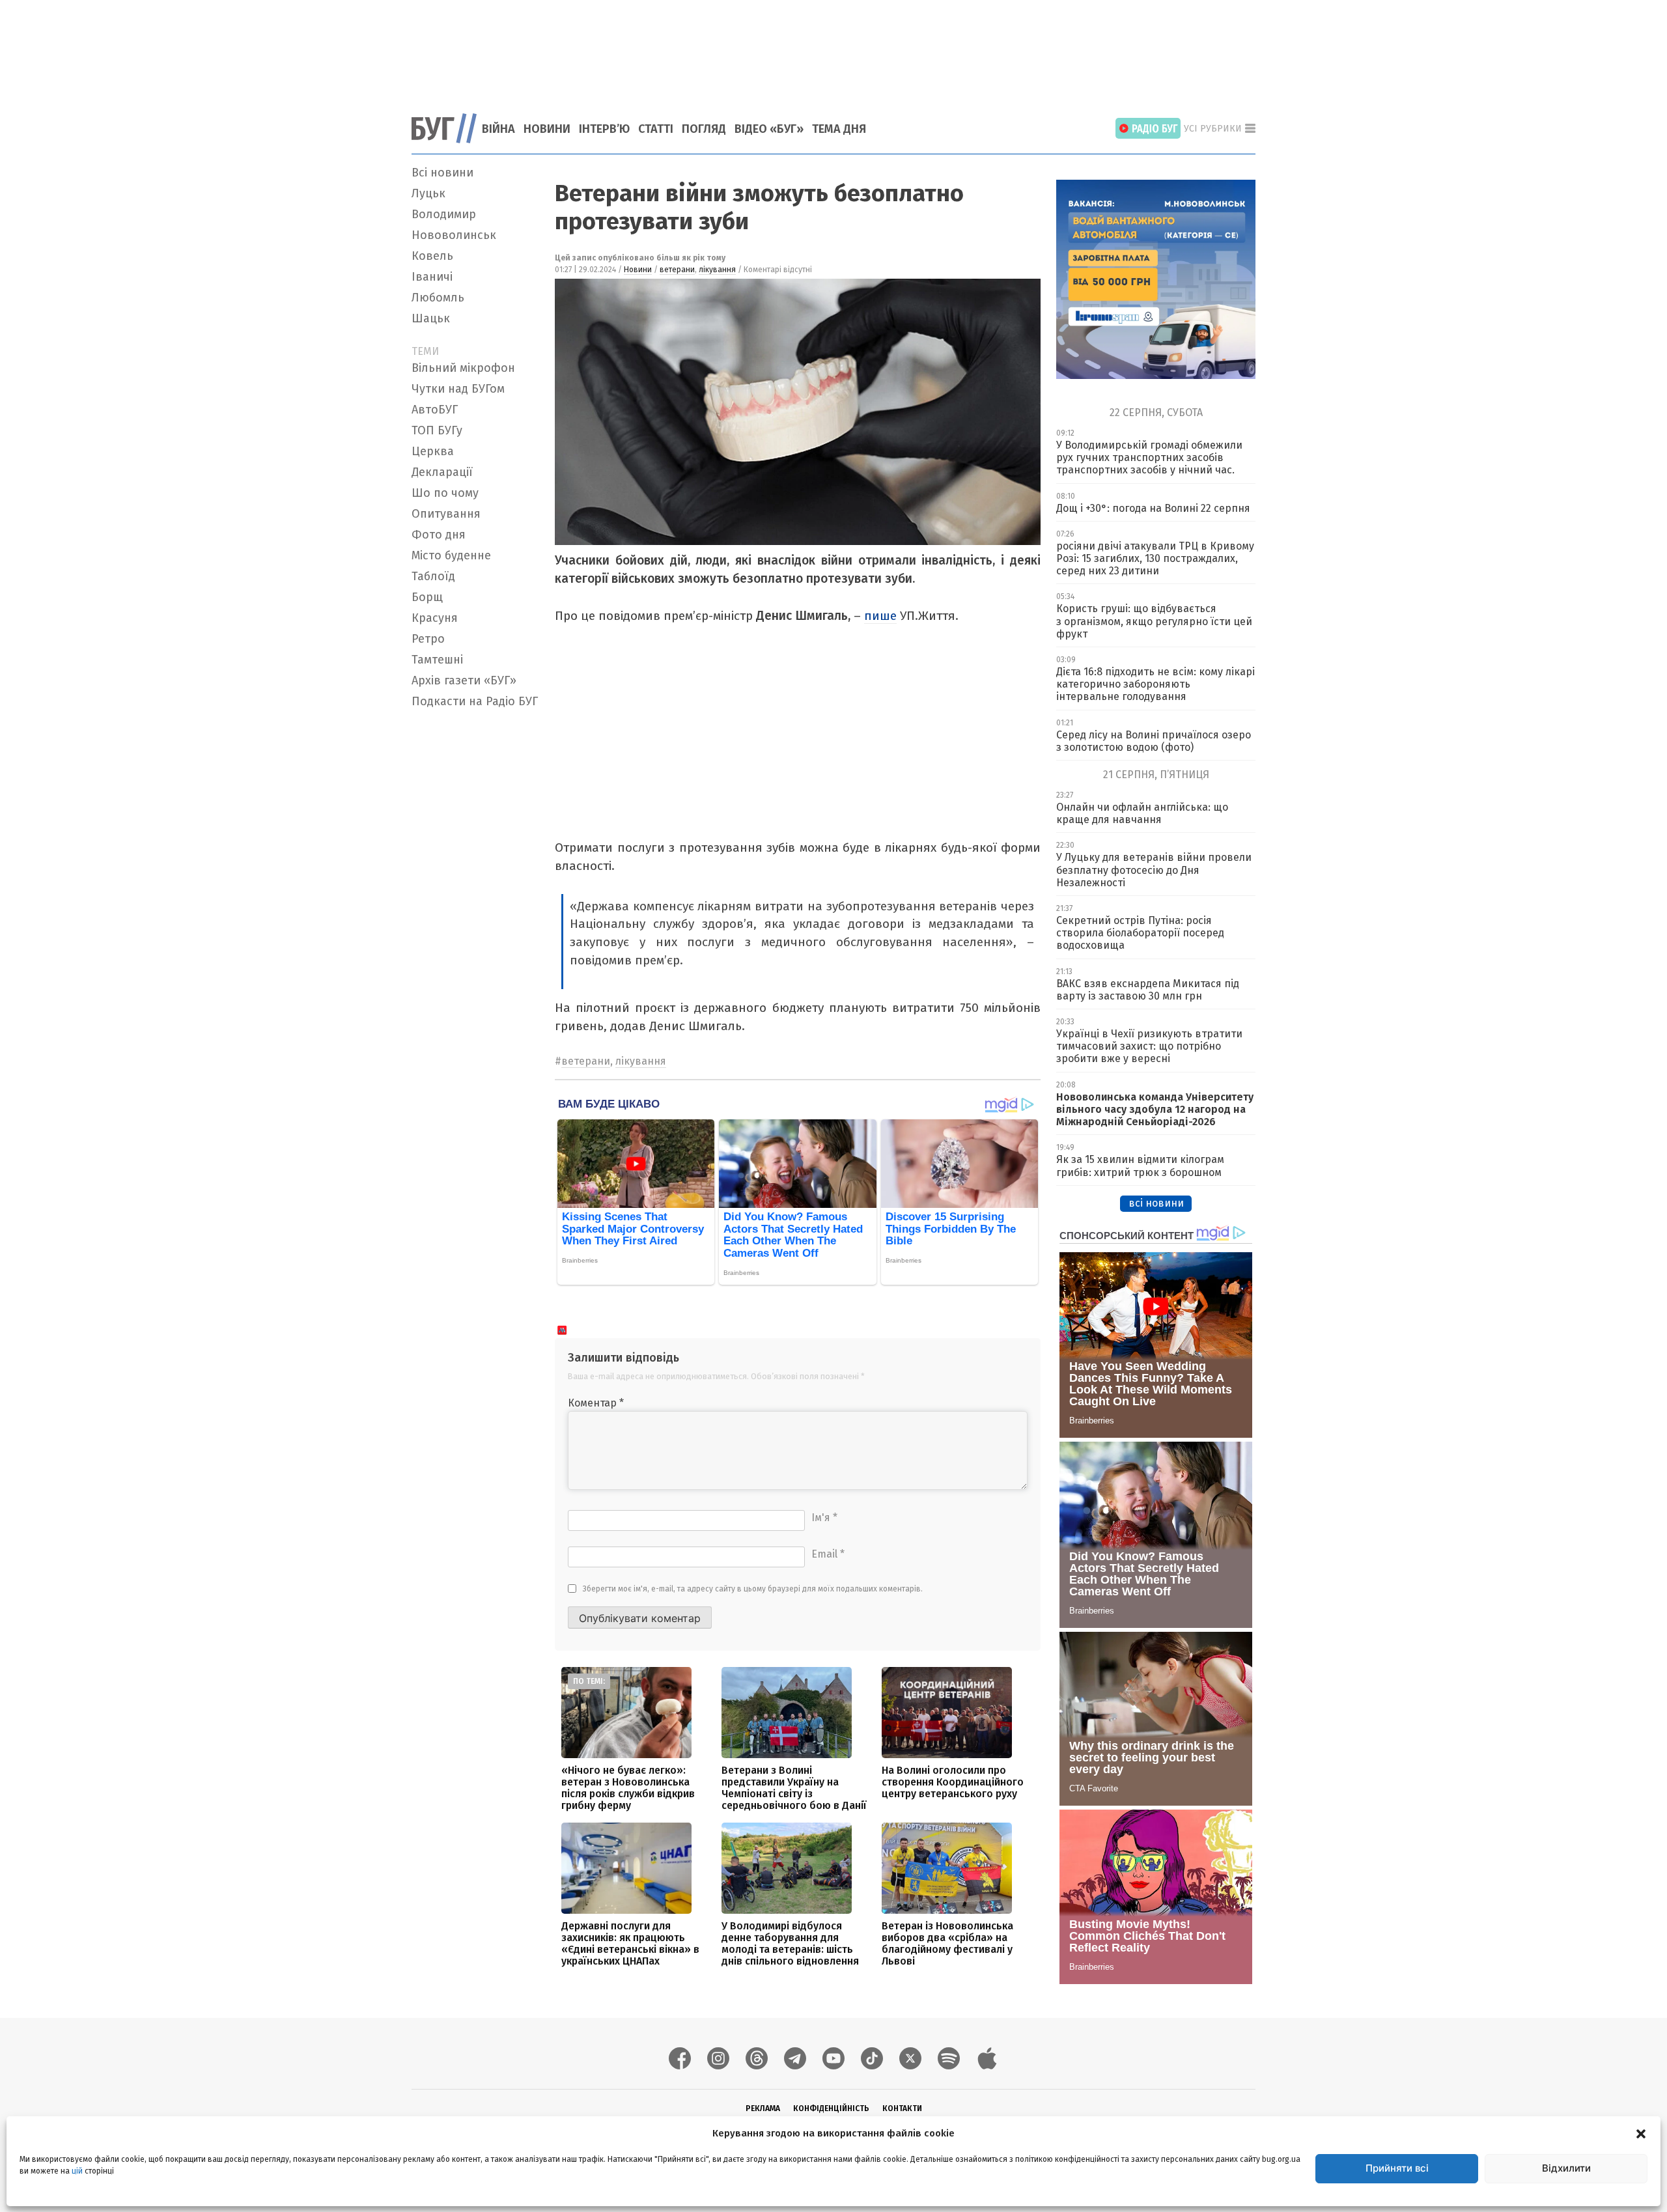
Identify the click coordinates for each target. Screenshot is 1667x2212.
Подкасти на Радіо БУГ (475, 701)
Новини (547, 129)
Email (828, 1554)
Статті (656, 129)
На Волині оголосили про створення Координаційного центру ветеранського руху (953, 1782)
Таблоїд (433, 576)
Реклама (763, 2108)
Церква (433, 451)
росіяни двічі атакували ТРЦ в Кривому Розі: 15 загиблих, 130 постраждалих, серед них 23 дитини (1155, 558)
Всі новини (442, 173)
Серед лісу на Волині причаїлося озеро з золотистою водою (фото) (1154, 741)
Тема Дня (839, 129)
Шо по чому (445, 493)
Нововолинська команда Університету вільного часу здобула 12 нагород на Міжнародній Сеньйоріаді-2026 (1155, 1109)
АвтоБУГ (435, 410)
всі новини (1156, 1203)
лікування (717, 270)
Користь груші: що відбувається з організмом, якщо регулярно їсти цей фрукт (1154, 621)
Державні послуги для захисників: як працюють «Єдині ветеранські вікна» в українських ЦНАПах (630, 1943)
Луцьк (428, 193)
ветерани (677, 270)
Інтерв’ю (604, 129)
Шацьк (431, 318)
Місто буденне (451, 555)
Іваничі (432, 277)
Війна (498, 129)
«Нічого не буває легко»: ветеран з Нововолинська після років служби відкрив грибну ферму (628, 1788)
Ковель (432, 256)
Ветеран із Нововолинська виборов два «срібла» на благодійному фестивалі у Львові (947, 1943)
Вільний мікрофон (463, 368)
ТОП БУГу (437, 430)
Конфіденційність (831, 2108)
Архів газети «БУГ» (464, 680)
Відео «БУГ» (769, 129)
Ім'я (824, 1518)
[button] (1641, 2133)
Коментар (596, 1403)
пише (880, 616)
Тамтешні (437, 660)
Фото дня (439, 535)
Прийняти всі (1397, 2168)
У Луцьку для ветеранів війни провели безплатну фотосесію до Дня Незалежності (1154, 870)
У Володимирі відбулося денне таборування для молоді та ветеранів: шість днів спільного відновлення (790, 1943)
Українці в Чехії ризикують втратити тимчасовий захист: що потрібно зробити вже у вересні (1149, 1046)
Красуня (435, 618)
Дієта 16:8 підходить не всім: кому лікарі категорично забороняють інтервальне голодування (1156, 684)
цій (77, 2171)
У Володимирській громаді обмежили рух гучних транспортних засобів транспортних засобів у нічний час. (1149, 457)
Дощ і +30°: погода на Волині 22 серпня (1153, 508)
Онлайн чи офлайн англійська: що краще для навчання (1142, 813)
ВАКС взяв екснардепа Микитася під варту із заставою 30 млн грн (1148, 990)
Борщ (427, 597)
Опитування (446, 514)
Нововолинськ (454, 235)
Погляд (704, 129)
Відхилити (1566, 2168)
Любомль (438, 298)
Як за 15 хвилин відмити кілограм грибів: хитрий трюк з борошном (1140, 1166)
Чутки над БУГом (458, 389)
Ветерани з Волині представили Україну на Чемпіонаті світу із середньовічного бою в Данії (794, 1788)
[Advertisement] (833, 49)
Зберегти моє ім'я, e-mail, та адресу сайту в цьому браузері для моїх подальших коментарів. (753, 1589)
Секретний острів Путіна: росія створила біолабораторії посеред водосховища (1140, 933)
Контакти (902, 2108)
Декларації (442, 472)
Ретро (428, 639)
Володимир (444, 214)
